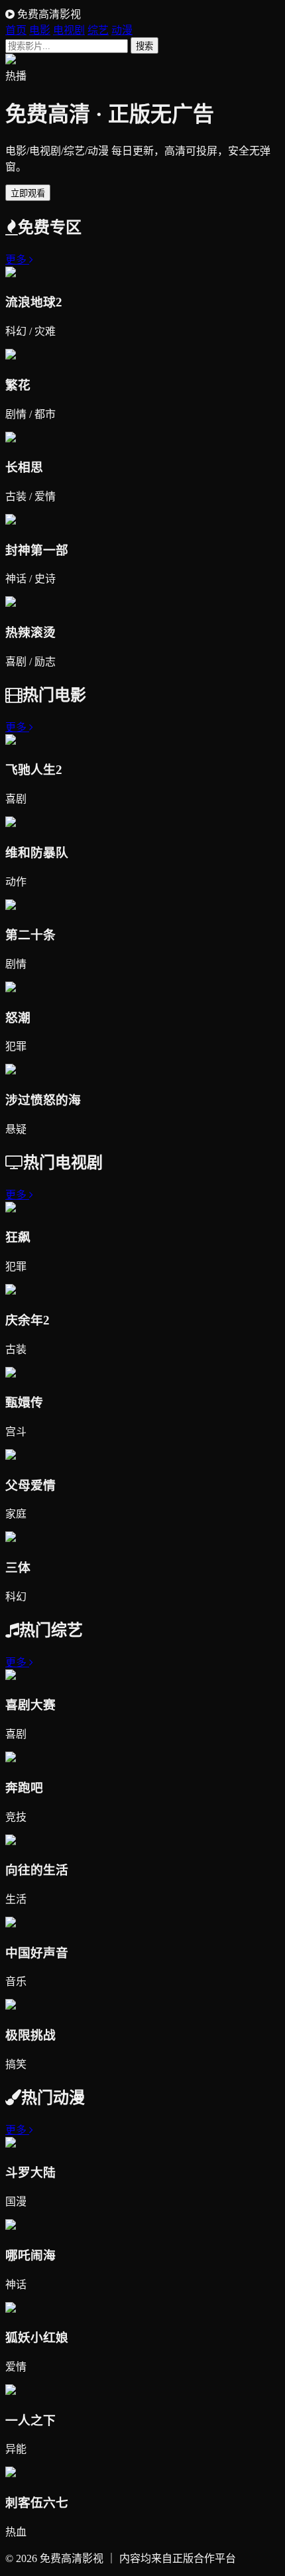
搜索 (144, 46)
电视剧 (69, 30)
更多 (17, 260)
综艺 (98, 30)
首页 (16, 30)
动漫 (122, 30)
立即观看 (28, 193)
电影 (40, 30)
